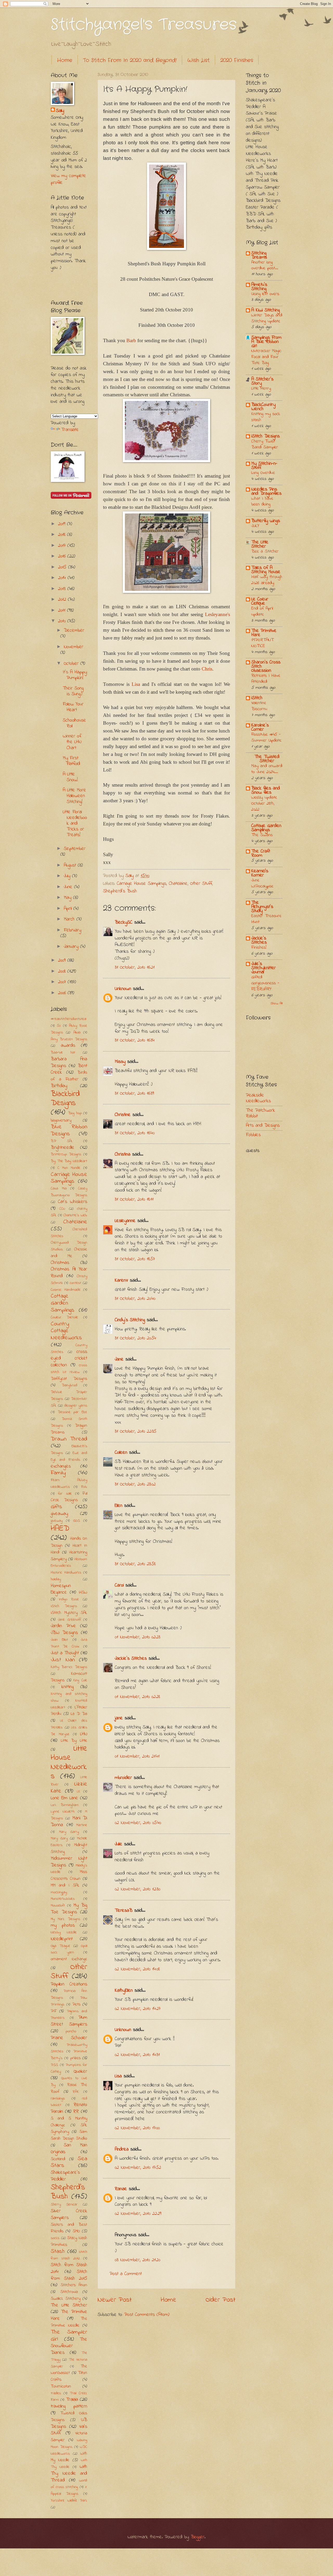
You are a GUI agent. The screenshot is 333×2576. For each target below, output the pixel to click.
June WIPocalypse (262, 883)
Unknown (123, 989)
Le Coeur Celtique (260, 601)
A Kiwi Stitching (265, 310)
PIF (54, 2011)
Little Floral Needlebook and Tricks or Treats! (75, 823)
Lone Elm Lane (64, 1798)
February (72, 930)
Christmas (60, 1263)
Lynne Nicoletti (63, 1812)
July (68, 876)
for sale (65, 1494)
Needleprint (62, 1939)
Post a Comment (126, 2274)
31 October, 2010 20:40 (135, 1299)
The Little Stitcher (69, 2305)
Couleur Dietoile (64, 1317)
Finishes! (259, 948)
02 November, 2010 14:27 (138, 2009)
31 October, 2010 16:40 (135, 1133)
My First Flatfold (71, 761)
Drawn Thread (69, 1439)
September (75, 849)
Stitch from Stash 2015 (69, 2275)
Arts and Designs (263, 1126)
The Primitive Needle (69, 2322)
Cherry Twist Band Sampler (265, 444)
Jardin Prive (63, 1626)
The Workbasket (69, 2370)
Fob (84, 1487)
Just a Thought (65, 1653)
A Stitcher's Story (262, 381)
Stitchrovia (69, 2292)
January (72, 947)
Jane (119, 1359)
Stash (58, 2252)
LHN (84, 1734)
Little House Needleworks (69, 1762)
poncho (71, 2031)
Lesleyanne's (217, 614)
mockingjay (59, 1892)
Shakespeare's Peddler (65, 2176)
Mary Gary (59, 1838)
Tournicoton (61, 2386)
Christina (123, 1154)
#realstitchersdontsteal (68, 1019)
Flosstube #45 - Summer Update (266, 738)
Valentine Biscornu (259, 706)
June (69, 887)
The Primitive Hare (264, 633)
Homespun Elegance (61, 1589)
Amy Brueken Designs (69, 1039)
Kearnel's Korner (260, 873)
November (73, 647)
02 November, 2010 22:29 (138, 2214)
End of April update (262, 612)
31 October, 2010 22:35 (136, 1431)
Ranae (121, 2189)
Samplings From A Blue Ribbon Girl (266, 342)
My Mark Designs (65, 1919)
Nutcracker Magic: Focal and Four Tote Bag (266, 357)
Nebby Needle (64, 1932)
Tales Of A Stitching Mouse (266, 570)
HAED (60, 1529)
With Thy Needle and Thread (69, 2474)
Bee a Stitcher (265, 551)
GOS (76, 1521)
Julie (119, 1844)
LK (79, 1792)
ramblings (58, 2099)
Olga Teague (60, 1946)
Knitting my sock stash (266, 417)
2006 (63, 993)
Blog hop (75, 1113)
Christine (123, 1115)
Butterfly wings (266, 521)
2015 (63, 567)
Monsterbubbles (63, 1899)
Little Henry (261, 388)
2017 (63, 546)
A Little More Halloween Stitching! (74, 796)
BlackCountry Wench (263, 407)
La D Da (79, 1714)
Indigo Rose (69, 1599)
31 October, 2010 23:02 (135, 1484)
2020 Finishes (237, 60)
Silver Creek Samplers (69, 2214)
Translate (70, 430)
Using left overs (265, 294)
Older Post (220, 2300)
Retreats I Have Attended (266, 679)
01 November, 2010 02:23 (137, 1637)
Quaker (80, 2072)
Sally (60, 111)
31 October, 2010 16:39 (134, 1093)
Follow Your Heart (73, 707)
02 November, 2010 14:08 (137, 1969)
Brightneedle (63, 1148)
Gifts (56, 1507)
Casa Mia (59, 1189)
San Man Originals (69, 2149)
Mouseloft (58, 1906)
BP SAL (62, 1141)
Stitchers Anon (74, 2285)
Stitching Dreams (259, 255)
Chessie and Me (69, 1253)
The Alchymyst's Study (262, 907)
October (72, 664)
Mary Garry (69, 1832)
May (68, 898)
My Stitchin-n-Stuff (264, 466)
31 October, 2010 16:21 (135, 967)
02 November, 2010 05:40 (138, 1823)
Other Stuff (201, 884)
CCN (62, 1209)
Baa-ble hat (63, 1053)
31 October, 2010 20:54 (135, 1338)
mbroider (123, 1778)
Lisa (136, 684)
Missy (120, 1062)
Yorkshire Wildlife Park (69, 2501)
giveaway (59, 1514)
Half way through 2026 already (267, 580)
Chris (207, 669)
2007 (63, 982)
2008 (63, 971)
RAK (76, 2092)
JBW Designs (64, 1633)
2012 (63, 600)
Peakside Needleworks (258, 1098)
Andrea (122, 2149)
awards (68, 1046)
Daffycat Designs (69, 1379)
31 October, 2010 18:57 (135, 1259)
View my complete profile (68, 179)
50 (59, 1026)
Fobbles (253, 1135)
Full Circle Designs (69, 1497)
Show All (276, 1004)
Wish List (198, 60)
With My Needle (69, 2457)
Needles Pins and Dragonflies (266, 491)
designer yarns (76, 1406)
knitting (68, 1687)
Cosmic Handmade (66, 1290)
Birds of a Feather (69, 1076)
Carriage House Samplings (142, 884)
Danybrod (69, 1385)
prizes (75, 2058)
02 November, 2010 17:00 (137, 2128)
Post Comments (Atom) (147, 2315)
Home (65, 60)
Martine (82, 1825)
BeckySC (124, 922)
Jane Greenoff (69, 1620)
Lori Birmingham (65, 1805)
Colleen (121, 1453)
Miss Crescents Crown (69, 1875)
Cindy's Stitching (130, 1320)
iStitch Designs (265, 436)
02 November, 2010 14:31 (137, 2055)
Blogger (198, 2537)
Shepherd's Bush (120, 891)
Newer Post (115, 2300)
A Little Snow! (70, 777)
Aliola (77, 1033)
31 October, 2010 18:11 (134, 1199)
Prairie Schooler (69, 2038)
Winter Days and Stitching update (267, 318)
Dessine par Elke (72, 1412)
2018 (63, 535)
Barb (131, 340)
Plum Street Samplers (69, 2021)
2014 (63, 578)
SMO (76, 2231)
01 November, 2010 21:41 (137, 1756)
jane (119, 1718)
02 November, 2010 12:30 (137, 1889)
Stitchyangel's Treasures (144, 25)
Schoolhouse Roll (74, 723)
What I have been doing (262, 502)
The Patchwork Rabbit (260, 1113)
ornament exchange (69, 1959)
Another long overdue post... (265, 265)
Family (58, 1473)
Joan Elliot (59, 1640)
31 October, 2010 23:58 (135, 1564)
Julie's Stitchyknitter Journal (264, 968)
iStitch (257, 698)
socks (55, 2238)
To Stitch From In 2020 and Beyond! (130, 60)
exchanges (61, 1466)
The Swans (262, 835)
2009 (63, 960)
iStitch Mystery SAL (69, 1613)
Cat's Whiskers (73, 1202)
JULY (255, 526)
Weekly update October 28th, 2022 (264, 803)
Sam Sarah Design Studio (69, 2135)
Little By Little (74, 1741)
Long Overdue (263, 473)
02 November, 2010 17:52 (138, 2168)
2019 (63, 524)
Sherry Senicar (64, 2205)
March (70, 919)
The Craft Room (261, 853)
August (71, 865)
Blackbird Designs (65, 1099)
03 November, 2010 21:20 (137, 2260)
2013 (63, 589)
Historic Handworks (66, 1573)
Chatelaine (178, 884)
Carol (119, 1585)
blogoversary (61, 1120)
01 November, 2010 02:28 (137, 1697)
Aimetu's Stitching (259, 287)
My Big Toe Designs (69, 1909)
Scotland (58, 2159)
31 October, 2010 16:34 (135, 1040)
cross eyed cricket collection (69, 1359)
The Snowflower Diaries (69, 2346)
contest (75, 1283)
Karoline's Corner (260, 727)
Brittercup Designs (66, 1154)
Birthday (59, 1086)
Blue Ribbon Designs (69, 1130)
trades (56, 2393)
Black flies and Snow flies (266, 790)
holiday (56, 1579)
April (69, 909)
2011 (63, 610)
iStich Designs (64, 1606)
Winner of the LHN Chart (72, 742)
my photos (63, 1925)
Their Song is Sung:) (73, 691)
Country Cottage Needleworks (66, 1331)
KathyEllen (124, 1991)
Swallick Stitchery (66, 2299)
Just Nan (63, 1660)
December (74, 631)
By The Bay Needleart (69, 1161)
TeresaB (124, 1911)
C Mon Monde (69, 1168)
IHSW (83, 1593)
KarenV (121, 1280)
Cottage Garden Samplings (63, 1303)
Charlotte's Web (75, 1215)
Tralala (72, 2400)
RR (76, 2112)
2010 (63, 621)
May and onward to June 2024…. (267, 769)
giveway (57, 1521)
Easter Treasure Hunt (266, 919)
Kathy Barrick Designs (69, 1667)
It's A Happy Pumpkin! (75, 675)
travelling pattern (69, 2406)
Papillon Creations (69, 1984)
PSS (54, 2065)
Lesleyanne (125, 1221)
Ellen (119, 1506)
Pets (76, 2004)
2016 (63, 556)
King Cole (80, 1680)
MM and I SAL (65, 1885)
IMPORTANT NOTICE (262, 643)
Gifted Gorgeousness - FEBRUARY (265, 983)
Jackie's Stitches (131, 1659)
